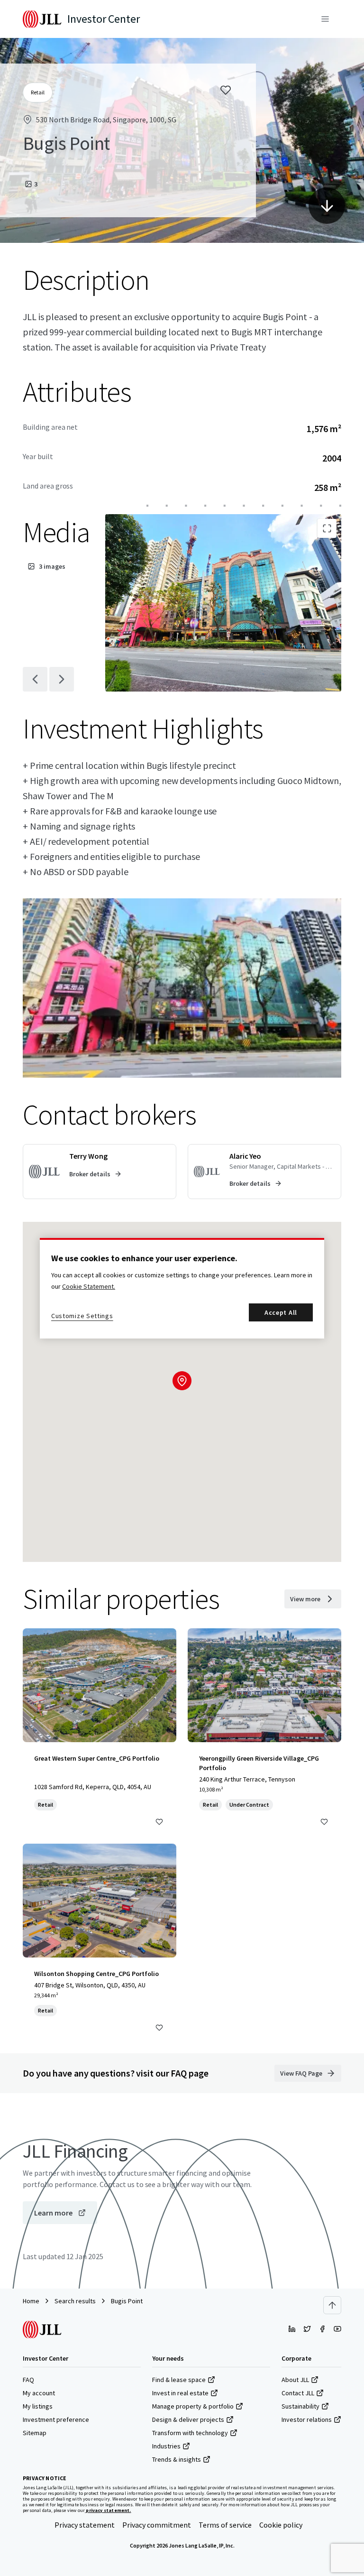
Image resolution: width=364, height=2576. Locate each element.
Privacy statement (85, 2525)
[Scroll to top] (332, 2305)
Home (31, 2301)
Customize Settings (82, 1316)
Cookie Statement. (89, 1286)
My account (39, 2393)
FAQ (28, 2380)
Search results (75, 2301)
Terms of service (225, 2525)
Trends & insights (177, 2459)
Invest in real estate (180, 2393)
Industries (166, 2446)
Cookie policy (281, 2525)
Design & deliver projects (188, 2419)
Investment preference (56, 2419)
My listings (38, 2406)
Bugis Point (127, 2301)
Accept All (281, 1312)
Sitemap (35, 2433)
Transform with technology (190, 2433)
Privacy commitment (157, 2525)
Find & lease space (179, 2380)
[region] (182, 1288)
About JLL (295, 2380)
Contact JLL (298, 2393)
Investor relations (307, 2419)
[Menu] (325, 19)
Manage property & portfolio (193, 2406)
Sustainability (300, 2406)
